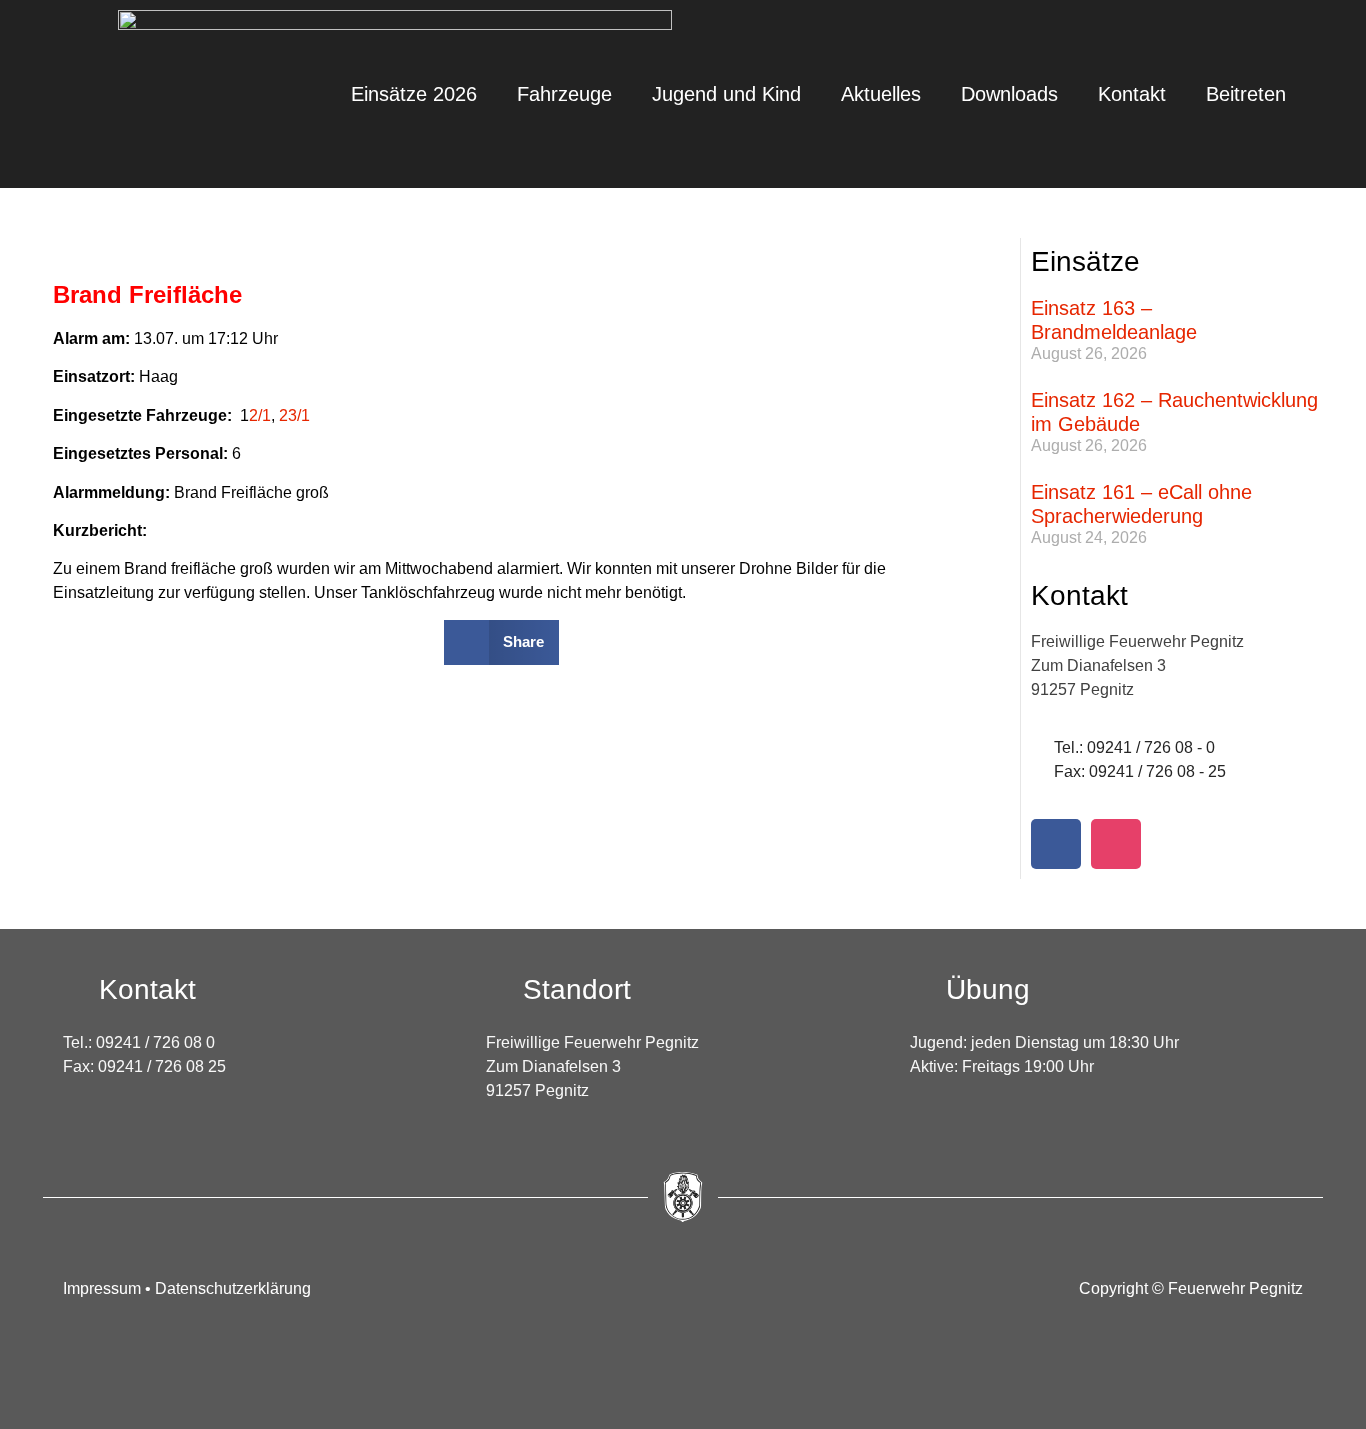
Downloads (1009, 94)
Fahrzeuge (564, 94)
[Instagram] (1116, 844)
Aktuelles (881, 94)
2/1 (260, 415)
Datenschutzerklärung (233, 1288)
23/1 (294, 415)
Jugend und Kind (726, 94)
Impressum (104, 1288)
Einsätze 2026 (414, 94)
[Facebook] (1056, 844)
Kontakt (1132, 94)
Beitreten (1246, 94)
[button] (501, 642)
